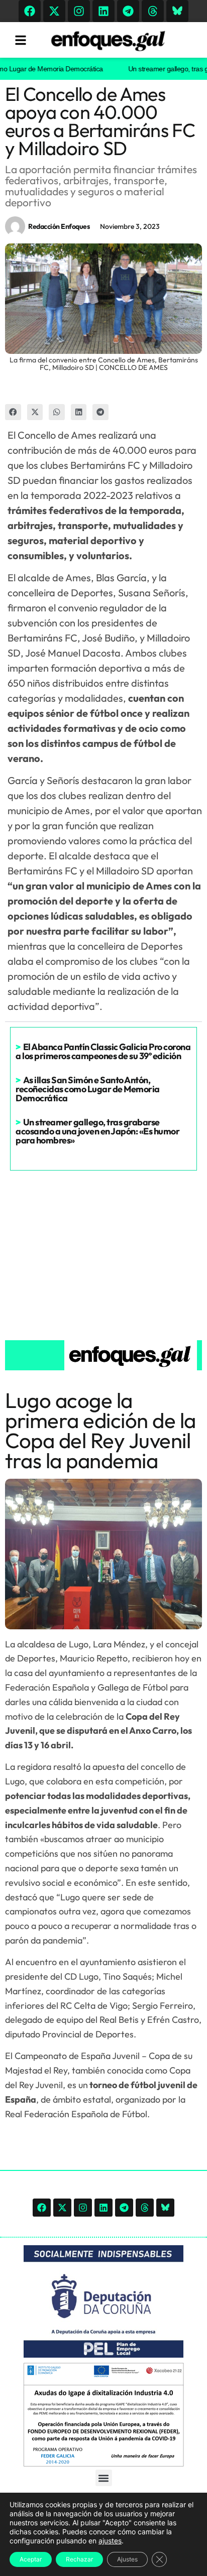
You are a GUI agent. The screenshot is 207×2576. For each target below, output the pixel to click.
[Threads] (153, 11)
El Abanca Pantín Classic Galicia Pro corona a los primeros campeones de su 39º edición (103, 1051)
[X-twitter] (54, 11)
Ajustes (127, 2559)
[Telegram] (128, 11)
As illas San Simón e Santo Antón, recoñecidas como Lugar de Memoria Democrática (88, 1089)
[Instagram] (79, 11)
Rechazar (79, 2559)
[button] (13, 412)
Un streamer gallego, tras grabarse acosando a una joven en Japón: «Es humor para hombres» (97, 1131)
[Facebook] (30, 11)
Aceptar (31, 2559)
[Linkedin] (103, 11)
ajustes (110, 2541)
